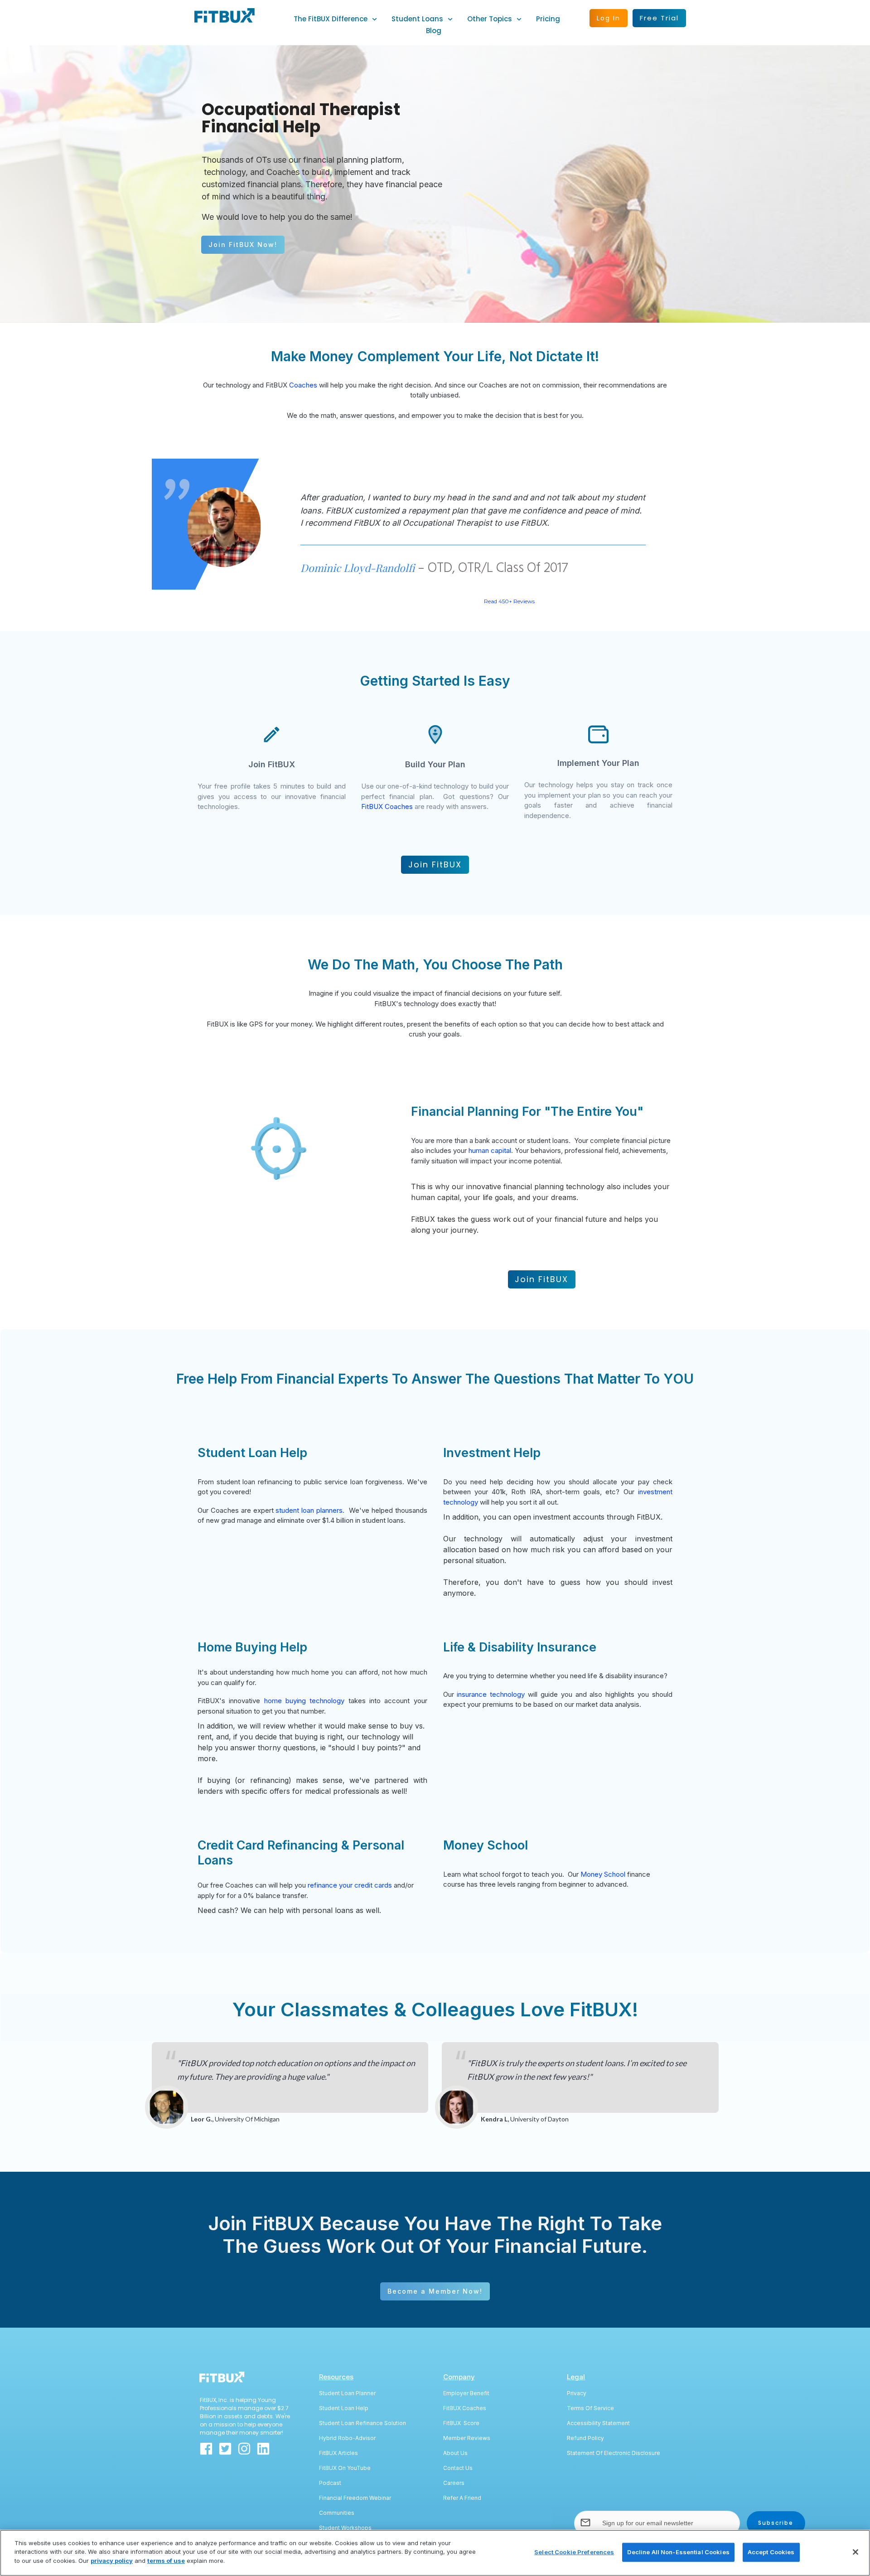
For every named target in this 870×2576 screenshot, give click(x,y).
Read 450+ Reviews (509, 601)
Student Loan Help (344, 2408)
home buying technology (304, 1701)
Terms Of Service (590, 2408)
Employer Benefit (466, 2393)
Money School (603, 1874)
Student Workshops (345, 2528)
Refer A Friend (462, 2498)
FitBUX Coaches (387, 806)
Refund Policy (585, 2438)
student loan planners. (310, 1510)
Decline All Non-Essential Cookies (678, 2552)
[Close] (855, 2552)
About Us (455, 2453)
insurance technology (491, 1694)
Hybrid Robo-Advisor (347, 2438)
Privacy (577, 2393)
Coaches (303, 385)
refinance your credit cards (351, 1885)
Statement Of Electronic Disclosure (614, 2453)
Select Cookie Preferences (574, 2552)
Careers (454, 2483)
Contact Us (458, 2468)
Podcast (330, 2483)
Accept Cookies (771, 2552)
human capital (490, 1150)
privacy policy (112, 2561)
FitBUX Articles (338, 2453)
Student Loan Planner (347, 2393)
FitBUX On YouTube (345, 2468)
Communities (337, 2513)
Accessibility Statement (598, 2423)
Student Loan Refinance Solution (362, 2423)
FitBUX (453, 2423)
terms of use (166, 2561)
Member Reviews (467, 2438)
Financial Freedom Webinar (355, 2498)
